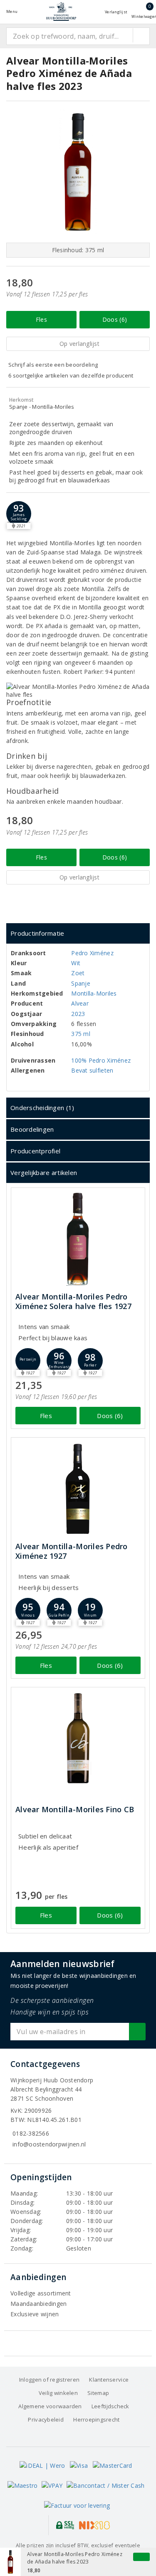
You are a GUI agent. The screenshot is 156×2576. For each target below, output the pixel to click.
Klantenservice (109, 2380)
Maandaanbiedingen (39, 2304)
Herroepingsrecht (96, 2420)
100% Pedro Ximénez (101, 1060)
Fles (41, 319)
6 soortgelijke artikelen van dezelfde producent (71, 375)
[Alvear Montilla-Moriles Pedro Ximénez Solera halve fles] (78, 1239)
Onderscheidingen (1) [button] (42, 1108)
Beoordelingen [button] (32, 1129)
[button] (19, 514)
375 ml (81, 1034)
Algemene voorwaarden (50, 2406)
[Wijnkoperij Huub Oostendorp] (61, 11)
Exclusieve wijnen (35, 2314)
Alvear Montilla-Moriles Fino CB (75, 1810)
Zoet (78, 973)
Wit (76, 963)
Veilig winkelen (58, 2393)
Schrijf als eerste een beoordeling (53, 365)
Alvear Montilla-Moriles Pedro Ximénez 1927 (72, 1551)
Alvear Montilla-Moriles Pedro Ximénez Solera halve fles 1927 (73, 1302)
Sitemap (98, 2393)
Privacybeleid (46, 2420)
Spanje (81, 983)
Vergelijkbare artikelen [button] (44, 1172)
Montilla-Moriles (94, 993)
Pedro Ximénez (92, 953)
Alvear (80, 1003)
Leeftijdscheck (110, 2406)
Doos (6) (115, 319)
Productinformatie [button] (37, 933)
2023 (78, 1014)
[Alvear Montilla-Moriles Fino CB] (78, 1738)
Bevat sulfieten (92, 1070)
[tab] (78, 933)
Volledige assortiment (41, 2293)
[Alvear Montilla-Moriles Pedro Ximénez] (78, 1489)
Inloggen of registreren (49, 2380)
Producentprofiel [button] (35, 1151)
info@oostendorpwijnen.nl (49, 2144)
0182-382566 (31, 2133)
